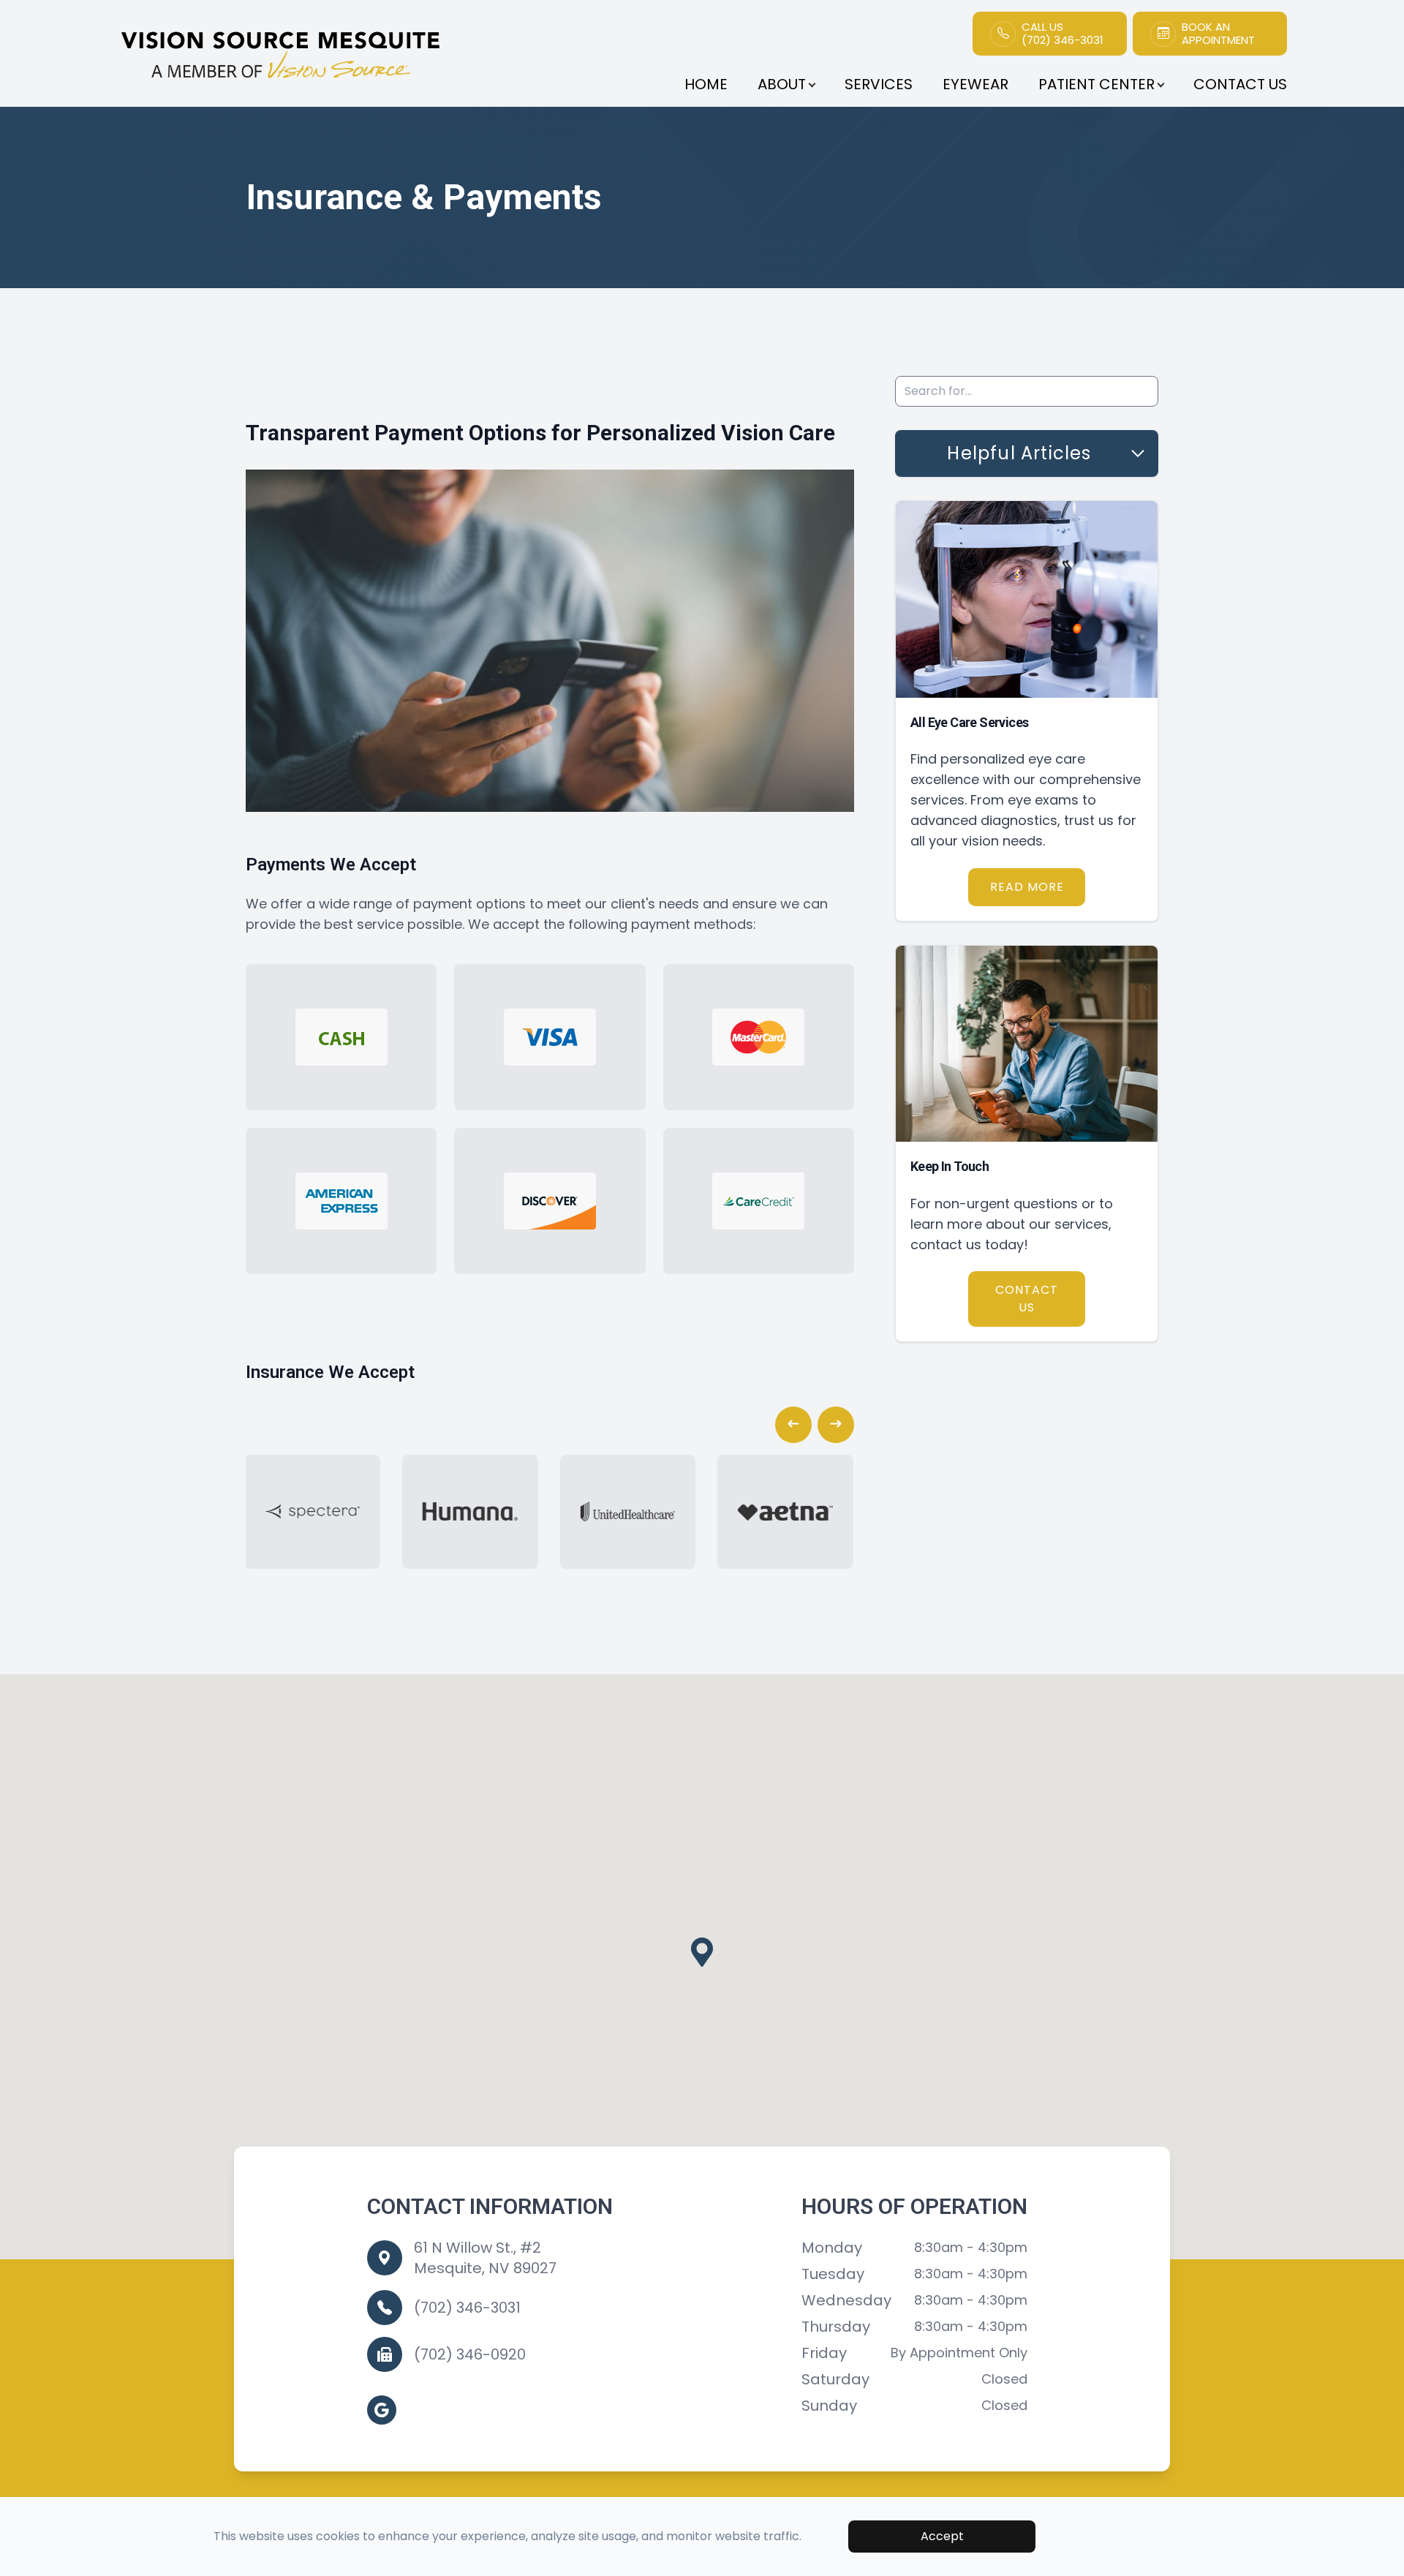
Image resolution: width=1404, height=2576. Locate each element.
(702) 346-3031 (467, 2308)
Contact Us (1240, 84)
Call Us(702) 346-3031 (1063, 34)
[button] (793, 1425)
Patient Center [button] (1097, 84)
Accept (942, 2536)
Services (879, 84)
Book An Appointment (1218, 34)
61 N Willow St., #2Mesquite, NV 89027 (485, 2258)
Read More (1027, 887)
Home (706, 84)
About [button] (782, 84)
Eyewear (975, 84)
